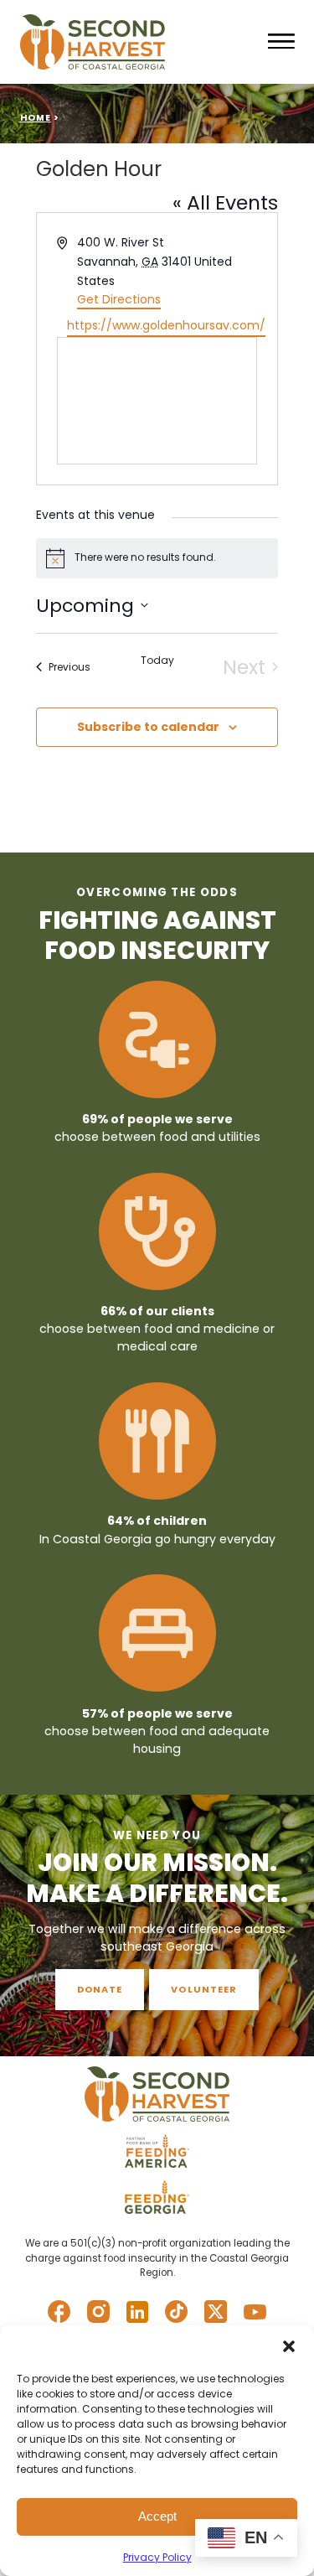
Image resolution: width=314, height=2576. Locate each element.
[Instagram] (98, 2312)
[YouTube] (255, 2312)
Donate (100, 1989)
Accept (157, 2516)
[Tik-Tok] (176, 2312)
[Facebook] (59, 2312)
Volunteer (204, 1989)
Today (157, 661)
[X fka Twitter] (216, 2312)
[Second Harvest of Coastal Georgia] (139, 42)
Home (36, 118)
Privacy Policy (157, 2557)
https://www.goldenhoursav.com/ (166, 325)
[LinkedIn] (137, 2312)
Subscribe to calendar (148, 727)
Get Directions (119, 299)
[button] (289, 2346)
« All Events (225, 202)
